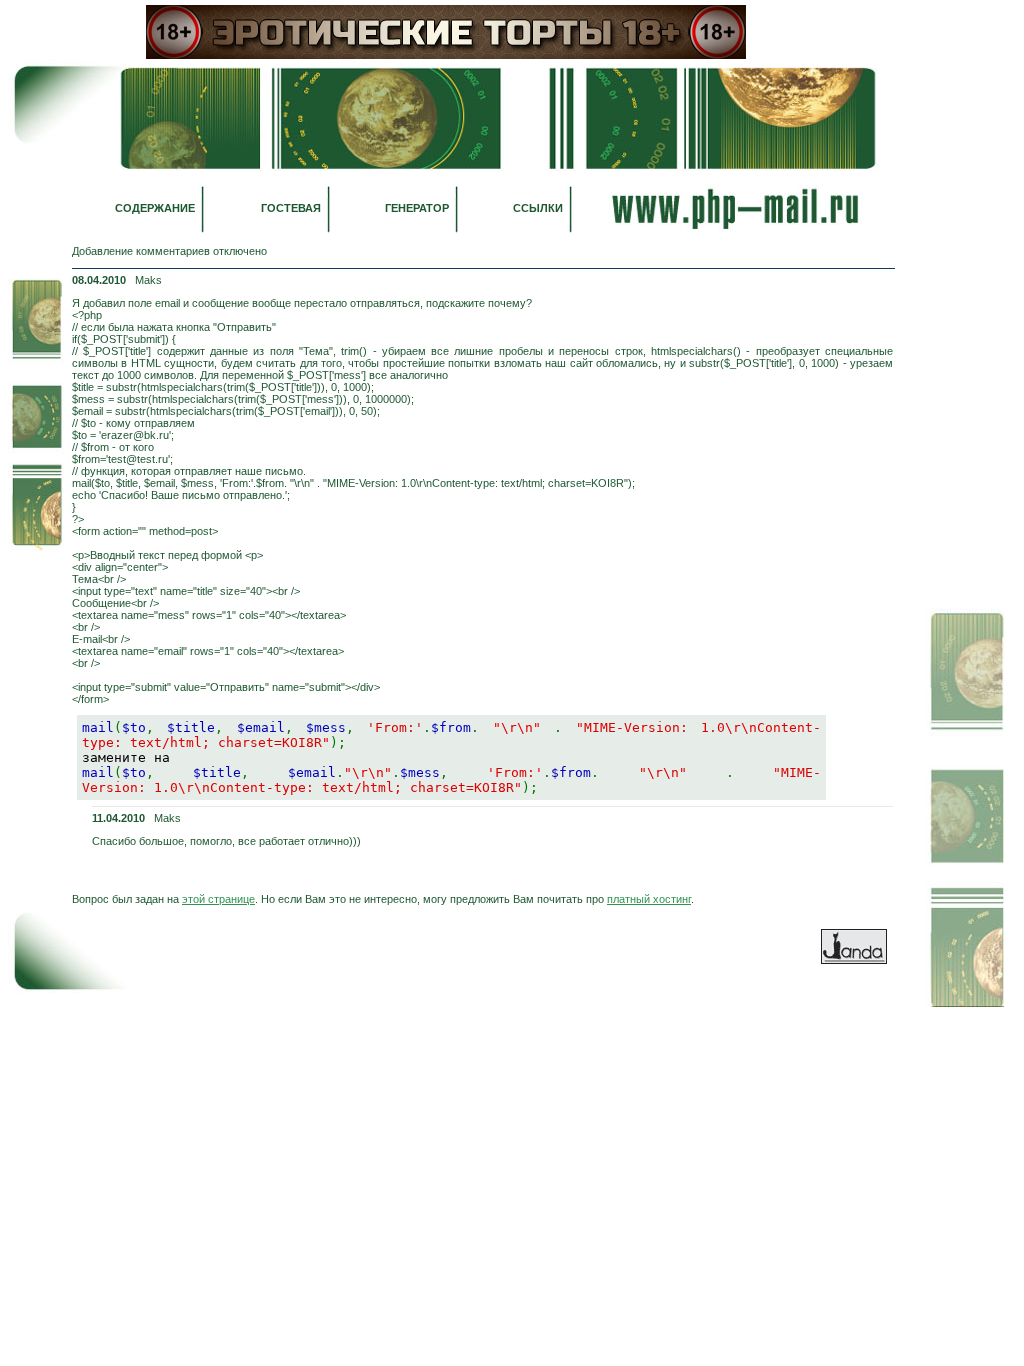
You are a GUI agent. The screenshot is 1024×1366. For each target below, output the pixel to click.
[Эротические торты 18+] (446, 55)
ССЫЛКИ (538, 208)
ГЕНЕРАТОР (417, 208)
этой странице (218, 899)
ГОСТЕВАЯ (291, 208)
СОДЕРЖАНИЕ (155, 208)
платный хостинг (649, 899)
